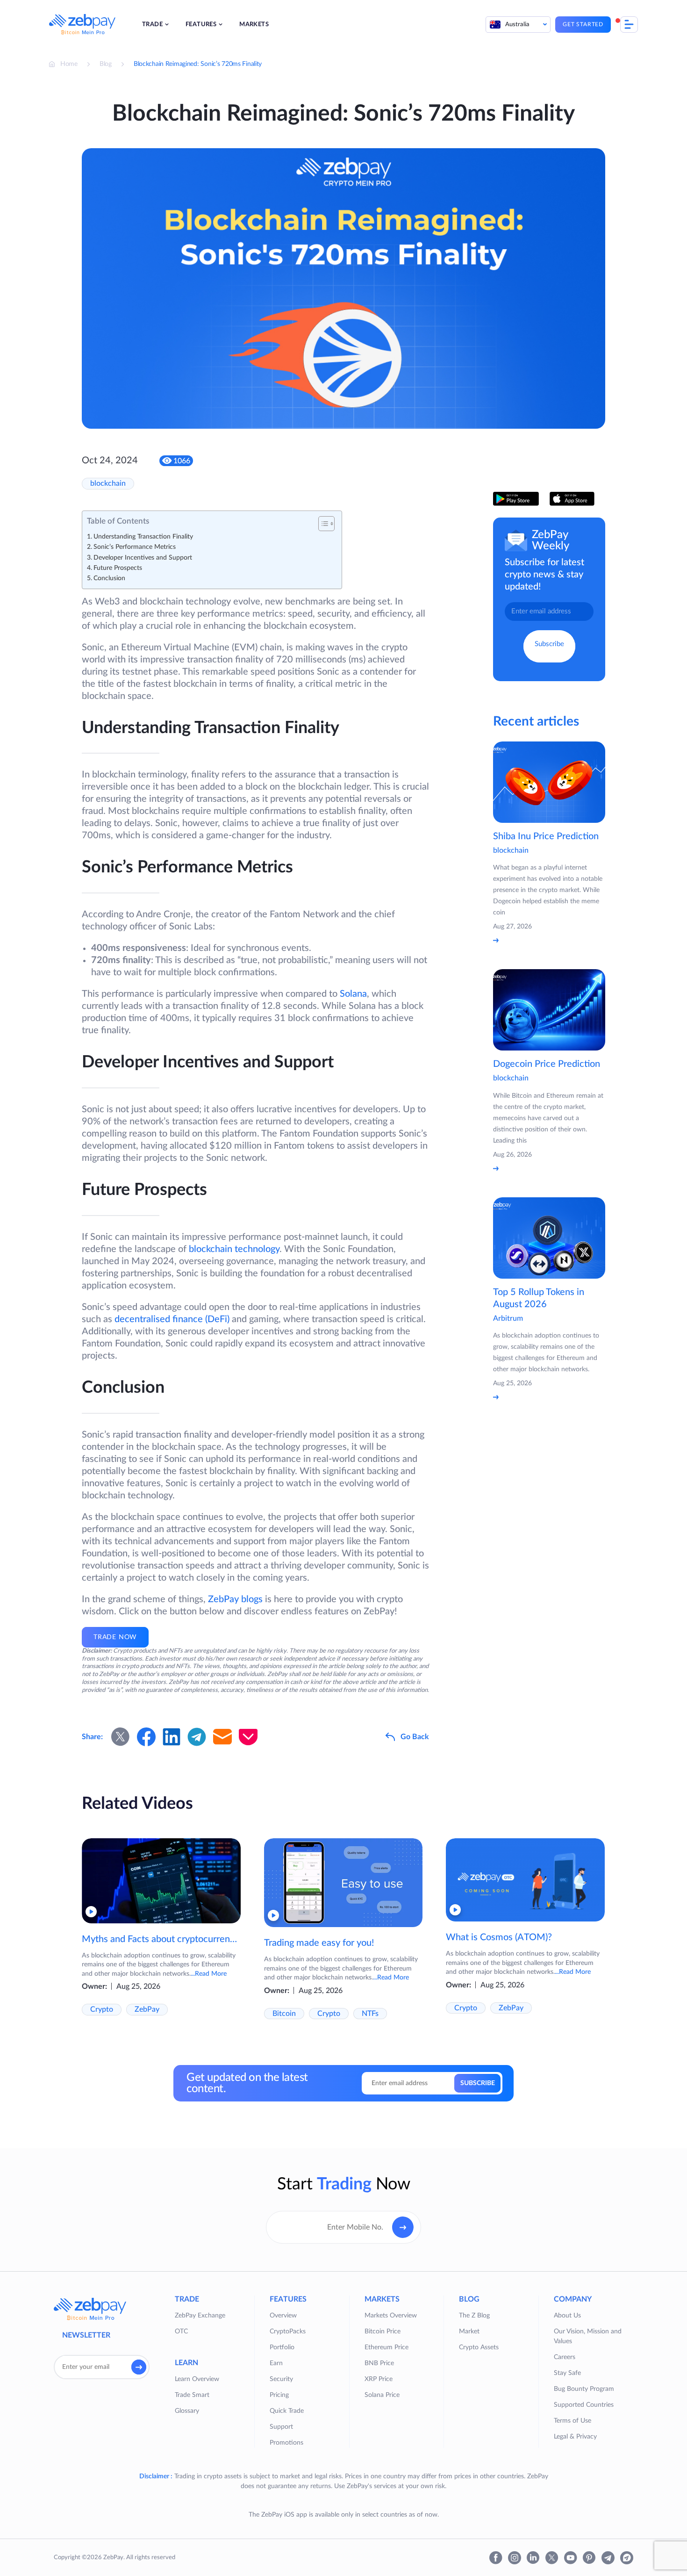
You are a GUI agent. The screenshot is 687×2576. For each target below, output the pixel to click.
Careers (565, 2357)
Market (469, 2331)
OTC (181, 2331)
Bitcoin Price (383, 2331)
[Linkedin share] (172, 1737)
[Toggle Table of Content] (322, 524)
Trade (152, 25)
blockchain (108, 483)
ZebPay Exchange (200, 2316)
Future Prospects (118, 568)
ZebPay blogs (235, 1599)
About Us (567, 2316)
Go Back (415, 1737)
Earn (276, 2363)
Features (201, 25)
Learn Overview (197, 2379)
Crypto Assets (479, 2347)
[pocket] (248, 1737)
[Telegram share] (197, 1737)
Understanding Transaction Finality (143, 537)
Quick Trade (287, 2411)
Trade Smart (192, 2395)
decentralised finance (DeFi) (172, 1319)
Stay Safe (567, 2373)
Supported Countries (584, 2405)
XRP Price (379, 2379)
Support (281, 2427)
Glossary (187, 2411)
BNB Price (379, 2363)
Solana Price (382, 2395)
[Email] (222, 1737)
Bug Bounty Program (584, 2389)
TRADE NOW (115, 1637)
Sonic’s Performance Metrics (135, 547)
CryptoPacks (288, 2331)
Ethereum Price (386, 2347)
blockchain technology (234, 1249)
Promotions (286, 2443)
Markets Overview (391, 2316)
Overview (283, 2316)
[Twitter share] (121, 1737)
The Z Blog (474, 2316)
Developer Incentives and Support (143, 558)
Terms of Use (572, 2421)
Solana (353, 994)
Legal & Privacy (575, 2437)
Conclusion (109, 578)
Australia (517, 25)
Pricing (279, 2395)
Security (281, 2379)
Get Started (583, 24)
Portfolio (282, 2347)
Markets (254, 25)
